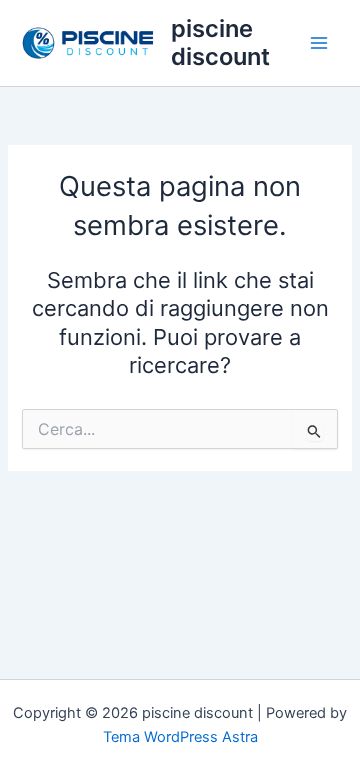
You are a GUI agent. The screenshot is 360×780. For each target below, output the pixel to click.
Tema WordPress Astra (180, 737)
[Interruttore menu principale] (319, 43)
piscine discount (220, 42)
